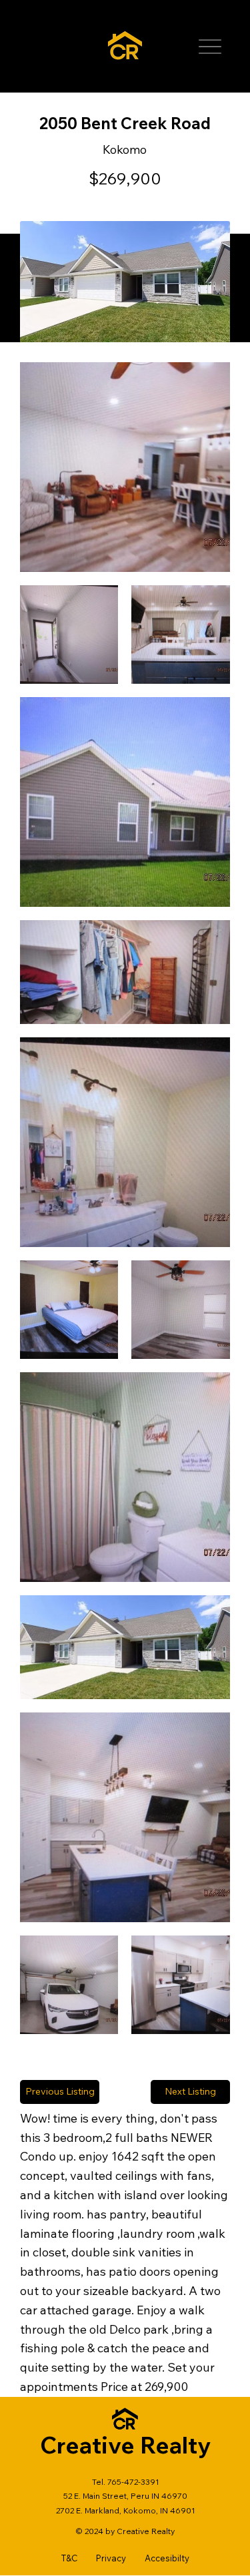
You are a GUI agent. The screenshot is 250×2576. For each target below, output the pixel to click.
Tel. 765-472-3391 (126, 2482)
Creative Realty (125, 2445)
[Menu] (210, 47)
